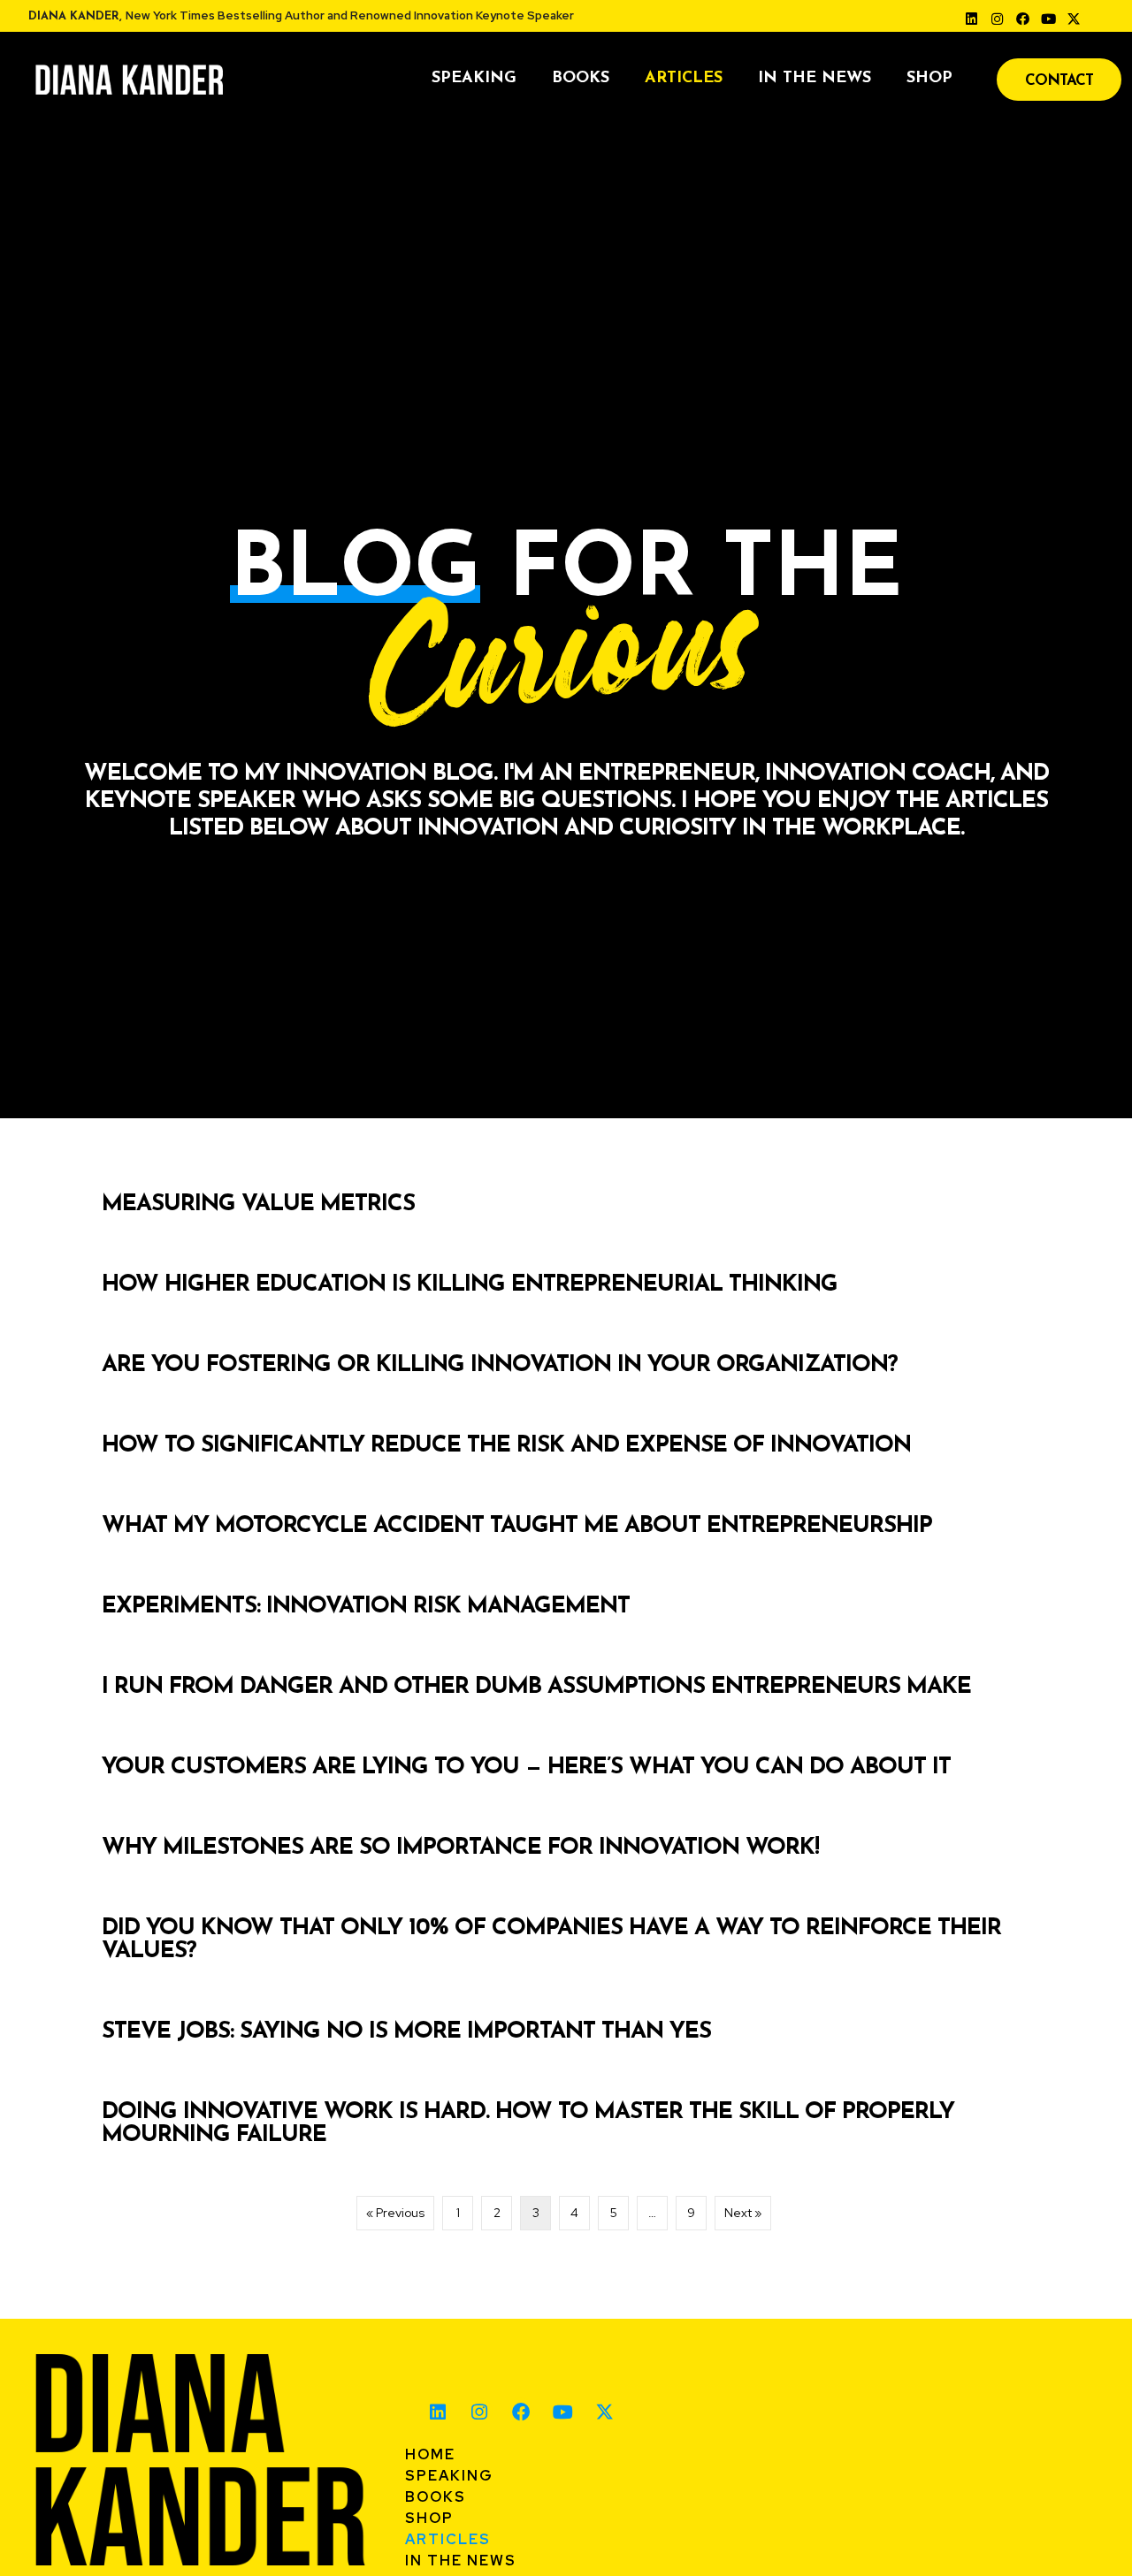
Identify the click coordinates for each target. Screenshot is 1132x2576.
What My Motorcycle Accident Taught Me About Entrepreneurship (517, 1526)
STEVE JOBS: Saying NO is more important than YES (406, 2032)
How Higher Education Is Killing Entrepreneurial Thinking (470, 1285)
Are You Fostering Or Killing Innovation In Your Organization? (500, 1365)
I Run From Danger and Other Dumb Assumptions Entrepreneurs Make (536, 1687)
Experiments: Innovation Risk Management (366, 1607)
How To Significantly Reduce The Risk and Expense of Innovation (506, 1446)
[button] (972, 19)
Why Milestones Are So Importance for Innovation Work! (460, 1848)
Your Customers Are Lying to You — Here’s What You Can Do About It (526, 1768)
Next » (743, 2213)
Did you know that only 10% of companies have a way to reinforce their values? (551, 1940)
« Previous (395, 2213)
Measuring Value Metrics (258, 1204)
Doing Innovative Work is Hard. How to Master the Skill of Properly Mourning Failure (528, 2124)
